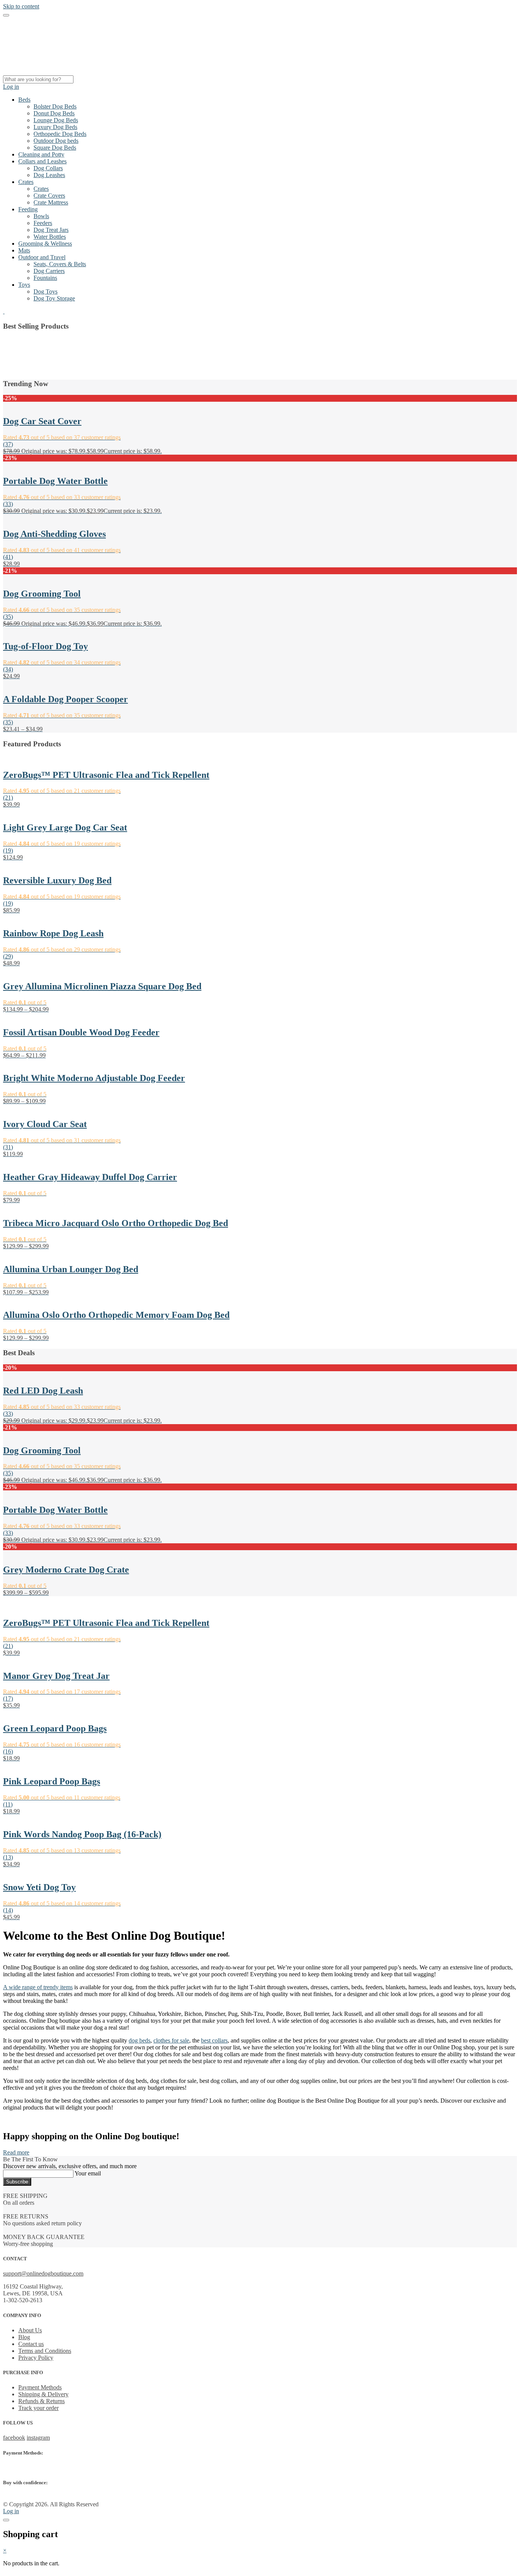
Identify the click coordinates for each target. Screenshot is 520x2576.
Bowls (41, 216)
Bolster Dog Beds (55, 106)
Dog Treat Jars (51, 230)
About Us (30, 2330)
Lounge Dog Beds (56, 120)
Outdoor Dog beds (56, 141)
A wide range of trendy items (38, 1987)
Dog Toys (45, 291)
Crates (26, 182)
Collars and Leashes (42, 161)
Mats (24, 250)
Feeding (28, 209)
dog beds (140, 2040)
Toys (24, 285)
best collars (214, 2040)
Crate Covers (49, 196)
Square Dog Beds (55, 148)
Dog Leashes (49, 175)
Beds (24, 100)
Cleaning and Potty (41, 154)
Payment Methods (40, 2387)
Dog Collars (48, 168)
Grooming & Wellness (45, 244)
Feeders (43, 223)
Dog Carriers (49, 271)
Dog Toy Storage (54, 298)
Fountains (45, 278)
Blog (24, 2337)
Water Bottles (50, 237)
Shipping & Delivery (43, 2394)
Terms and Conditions (45, 2351)
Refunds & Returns (41, 2401)
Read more (16, 2152)
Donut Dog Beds (54, 113)
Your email (88, 2173)
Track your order (38, 2408)
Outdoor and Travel (42, 257)
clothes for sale (171, 2040)
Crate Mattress (51, 202)
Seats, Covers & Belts (60, 264)
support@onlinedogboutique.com (43, 2274)
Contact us (31, 2344)
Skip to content (21, 6)
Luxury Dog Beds (55, 127)
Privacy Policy (36, 2358)
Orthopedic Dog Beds (60, 134)
